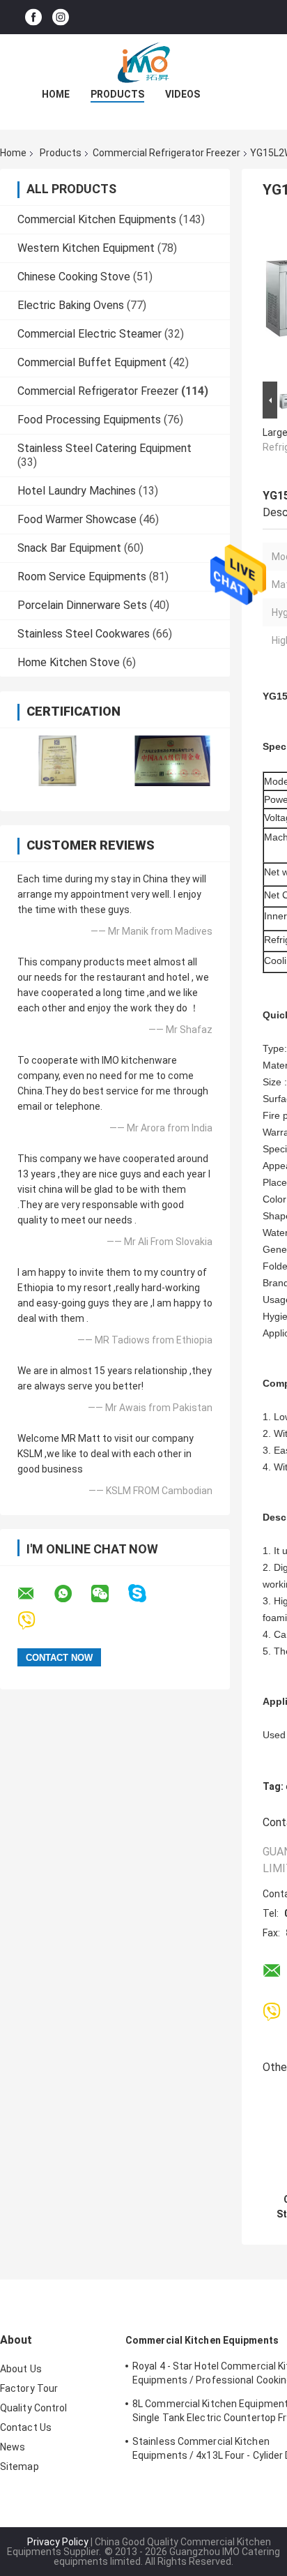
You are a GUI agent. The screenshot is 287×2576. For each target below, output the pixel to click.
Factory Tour (29, 2388)
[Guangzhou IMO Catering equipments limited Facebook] (33, 17)
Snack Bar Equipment (69, 548)
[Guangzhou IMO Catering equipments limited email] (35, 1594)
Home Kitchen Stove (69, 662)
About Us (21, 2369)
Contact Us (26, 2427)
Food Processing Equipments (89, 420)
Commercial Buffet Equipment (92, 362)
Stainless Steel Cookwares (84, 634)
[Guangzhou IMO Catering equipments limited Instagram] (61, 17)
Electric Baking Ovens (71, 305)
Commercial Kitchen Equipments (97, 219)
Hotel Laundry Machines (77, 491)
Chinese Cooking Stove (74, 277)
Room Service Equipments (82, 577)
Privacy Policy (58, 2542)
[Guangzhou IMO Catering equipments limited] (143, 62)
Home (56, 94)
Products (117, 94)
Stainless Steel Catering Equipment (104, 448)
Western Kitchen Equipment (86, 248)
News (13, 2447)
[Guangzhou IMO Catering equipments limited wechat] (109, 1594)
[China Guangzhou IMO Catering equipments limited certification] (57, 761)
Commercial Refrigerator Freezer (166, 153)
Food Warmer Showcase (77, 519)
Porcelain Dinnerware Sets (82, 605)
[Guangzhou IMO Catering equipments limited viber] (35, 1621)
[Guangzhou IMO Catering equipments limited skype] (146, 1594)
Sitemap (20, 2466)
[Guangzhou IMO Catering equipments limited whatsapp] (72, 1594)
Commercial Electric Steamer (90, 334)
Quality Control (34, 2408)
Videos (183, 94)
